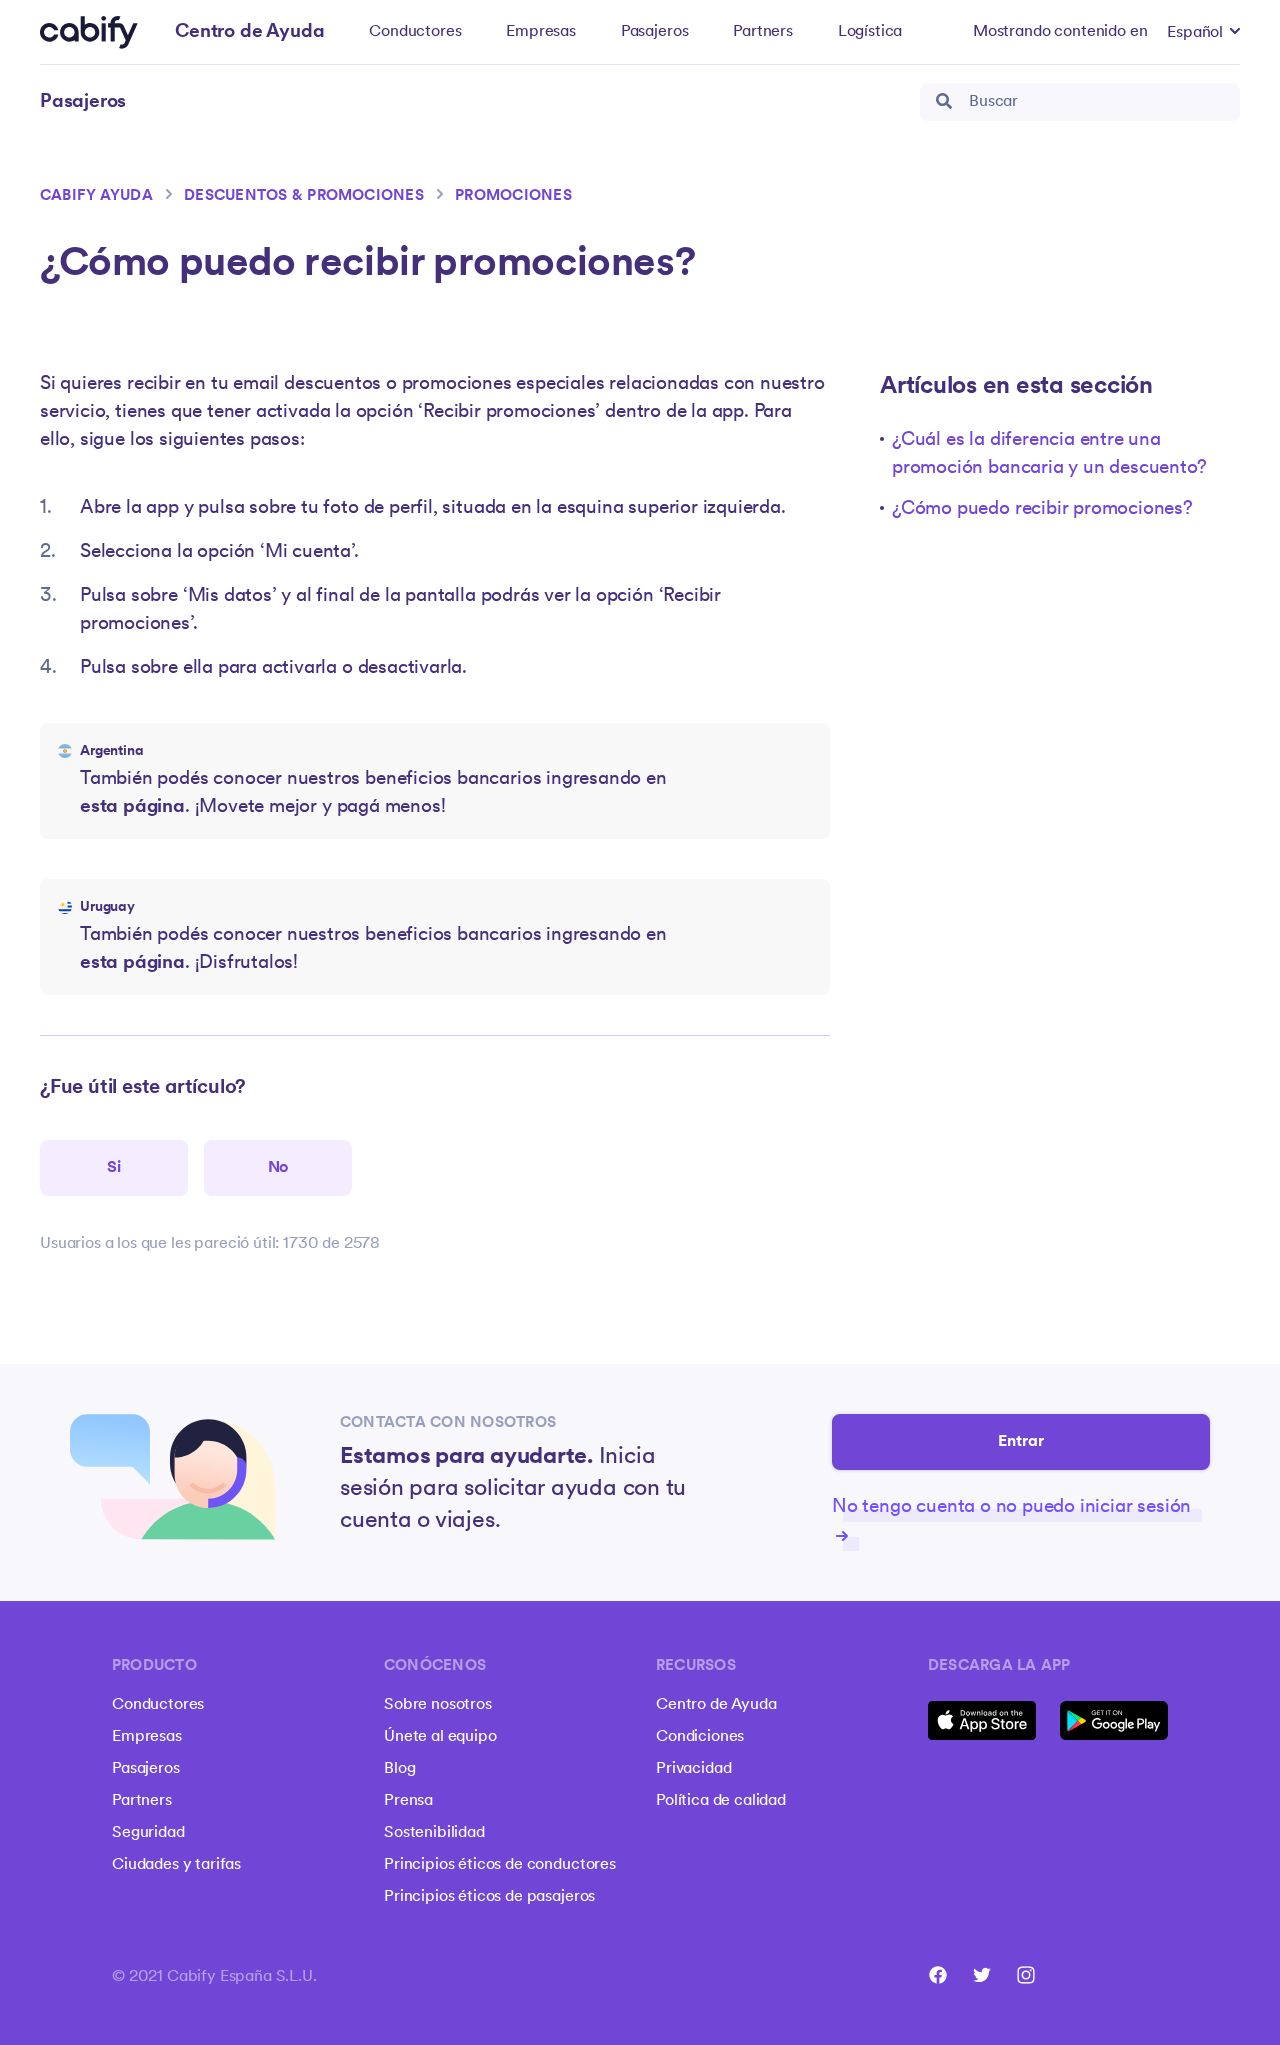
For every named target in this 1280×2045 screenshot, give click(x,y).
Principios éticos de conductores (500, 1865)
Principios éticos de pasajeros (489, 1897)
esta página (132, 807)
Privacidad (693, 1769)
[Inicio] (89, 32)
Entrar (1021, 1442)
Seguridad (148, 1833)
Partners (763, 32)
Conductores (415, 32)
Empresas (541, 32)
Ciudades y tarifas (176, 1865)
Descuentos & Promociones (304, 196)
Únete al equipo (440, 1737)
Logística (870, 32)
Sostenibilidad (434, 1833)
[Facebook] (938, 1975)
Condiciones (700, 1737)
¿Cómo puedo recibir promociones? (1042, 509)
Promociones (513, 196)
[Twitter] (982, 1975)
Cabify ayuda (96, 196)
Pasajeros (655, 32)
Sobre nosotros (438, 1705)
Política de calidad (721, 1801)
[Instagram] (1026, 1975)
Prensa (408, 1801)
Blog (399, 1769)
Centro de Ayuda (716, 1705)
